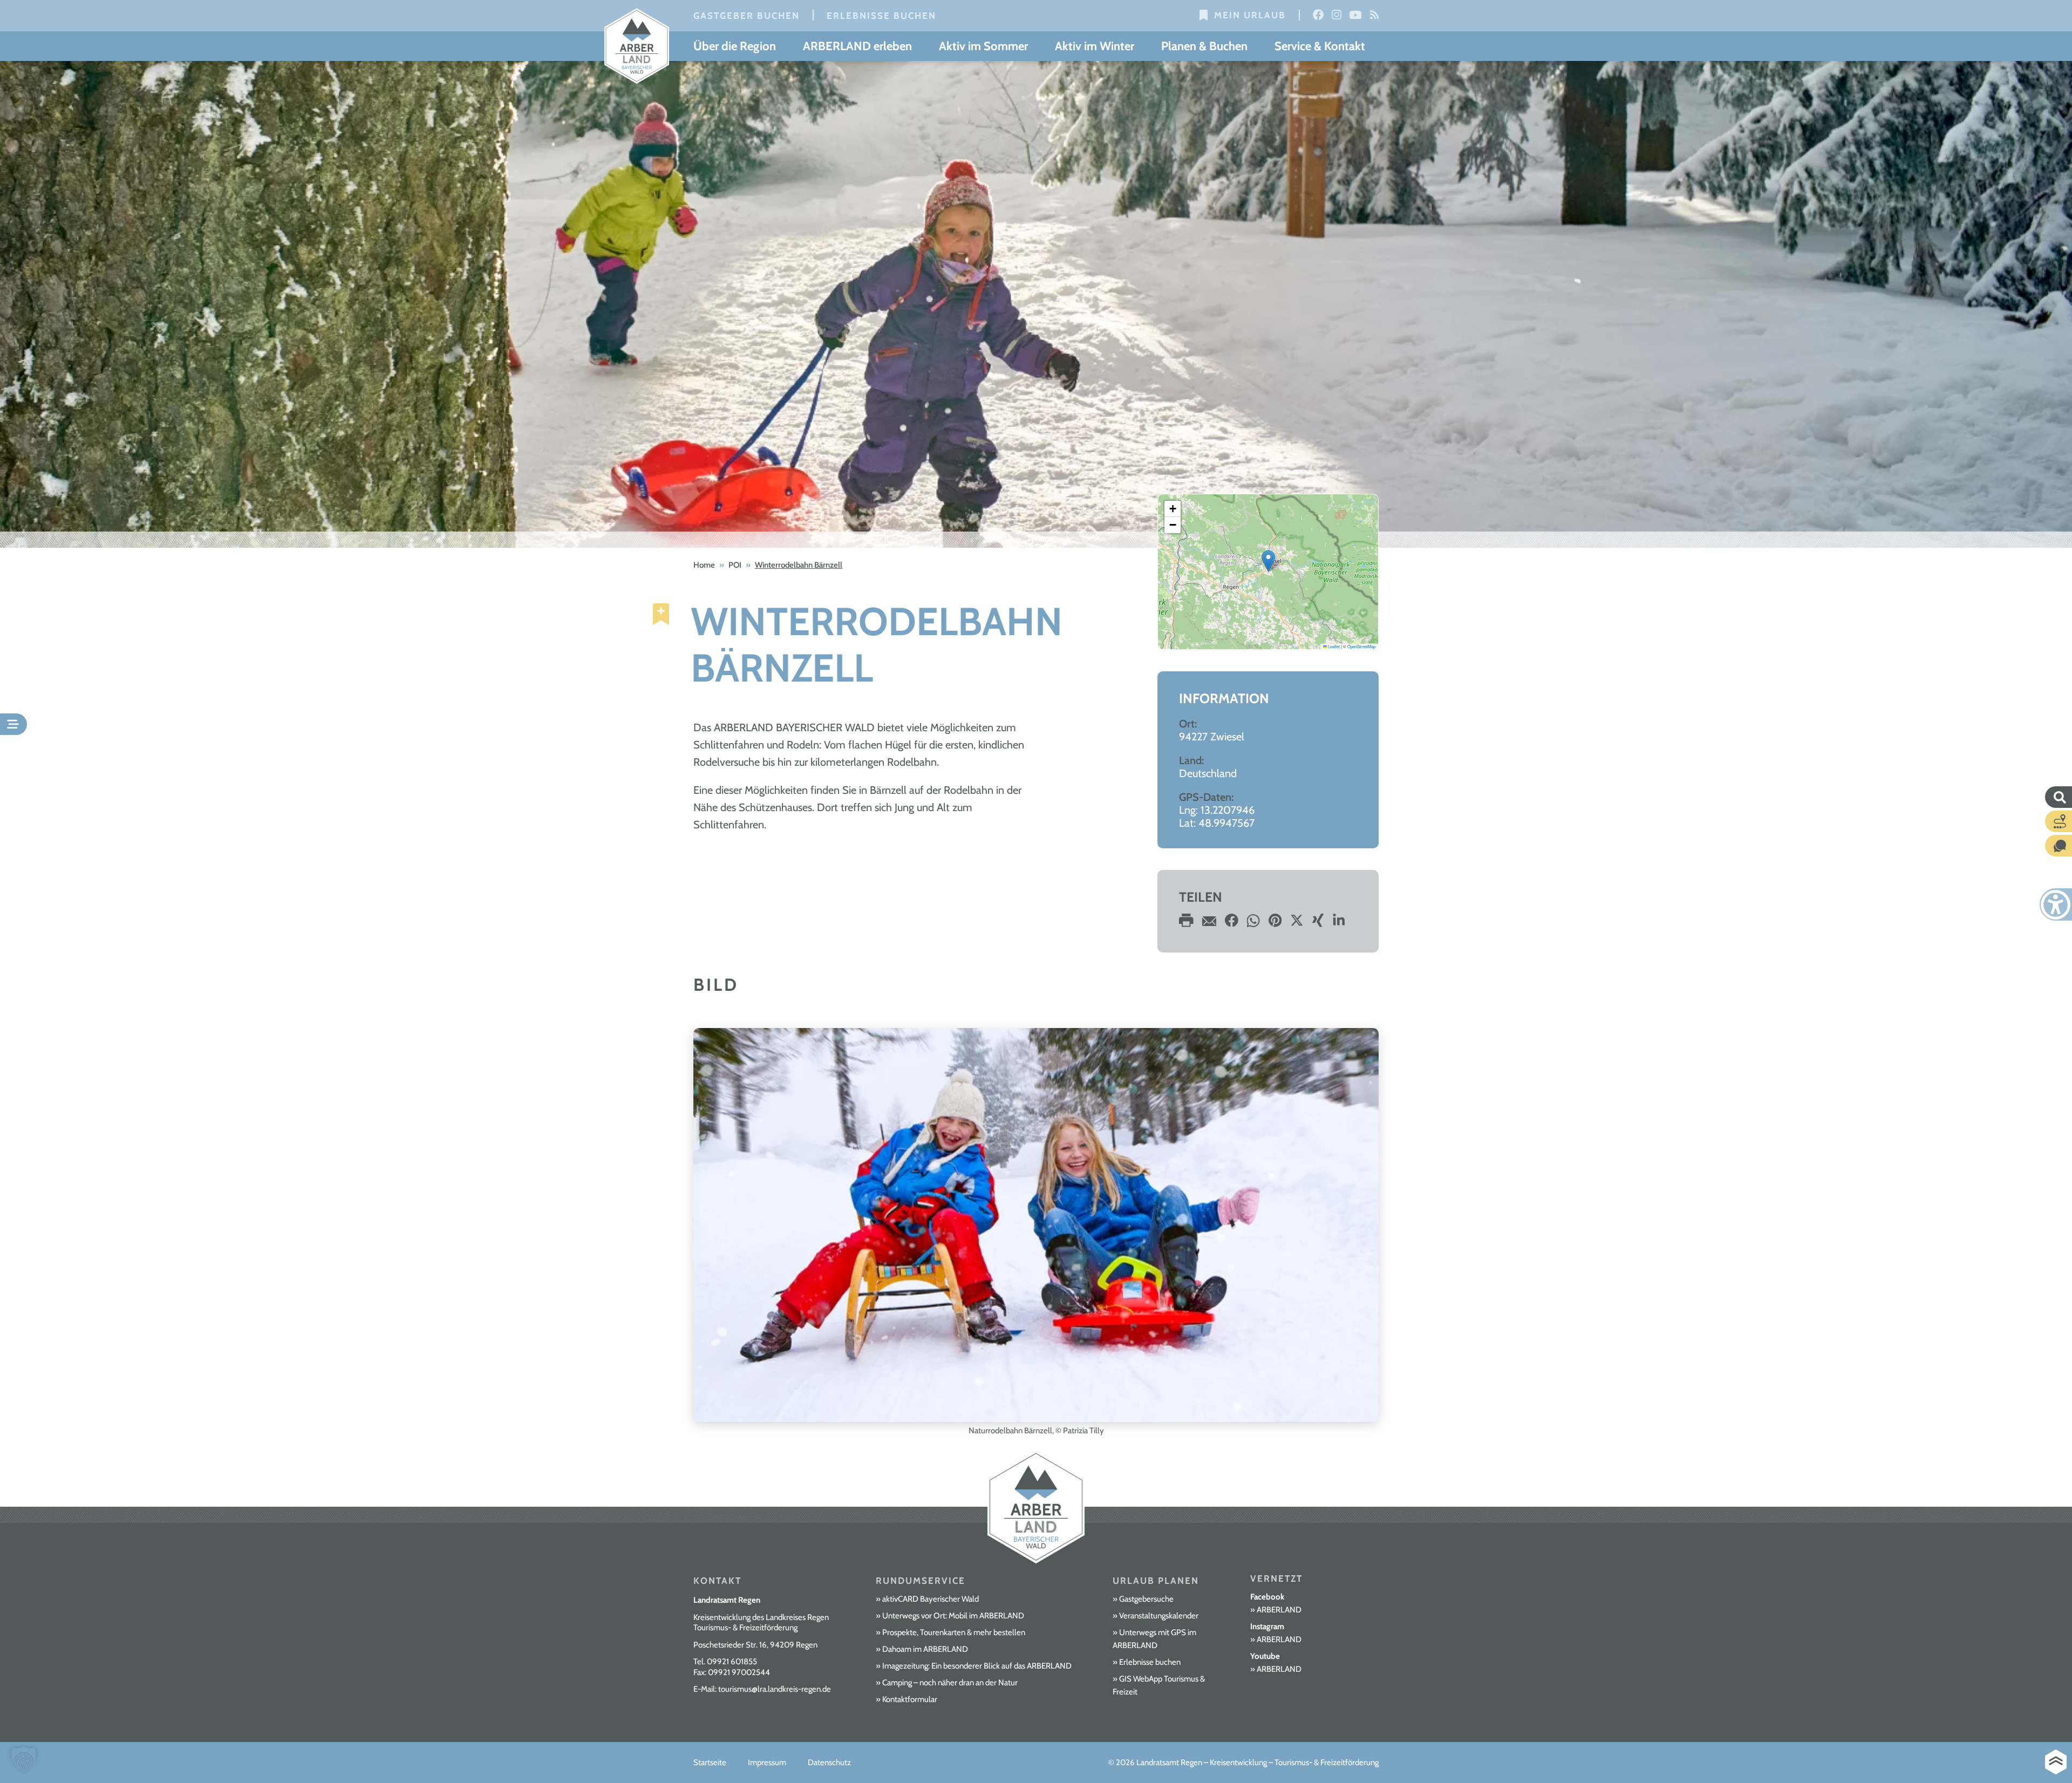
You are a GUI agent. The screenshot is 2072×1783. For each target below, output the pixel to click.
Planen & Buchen (1204, 46)
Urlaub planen (1156, 1581)
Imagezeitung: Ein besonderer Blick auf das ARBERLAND (977, 1666)
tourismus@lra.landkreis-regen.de (775, 1689)
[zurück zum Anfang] (2056, 1762)
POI (735, 565)
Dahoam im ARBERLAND (925, 1649)
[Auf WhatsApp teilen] (1253, 924)
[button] (1268, 561)
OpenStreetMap (1361, 646)
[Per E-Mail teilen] (1209, 924)
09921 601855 (732, 1662)
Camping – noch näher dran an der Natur (950, 1683)
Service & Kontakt (1320, 46)
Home (704, 565)
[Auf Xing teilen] (1318, 924)
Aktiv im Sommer (983, 46)
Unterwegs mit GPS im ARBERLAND (1154, 1639)
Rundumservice (921, 1581)
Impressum (767, 1762)
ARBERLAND (1279, 1610)
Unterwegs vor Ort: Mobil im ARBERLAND (953, 1616)
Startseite (710, 1762)
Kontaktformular (910, 1699)
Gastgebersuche (1146, 1599)
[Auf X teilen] (1297, 924)
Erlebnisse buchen (881, 16)
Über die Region (735, 46)
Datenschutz (829, 1762)
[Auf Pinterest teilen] (1275, 924)
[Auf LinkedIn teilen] (1339, 924)
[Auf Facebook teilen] (1232, 924)
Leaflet (1333, 646)
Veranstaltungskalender (1159, 1616)
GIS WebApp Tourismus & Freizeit (1159, 1685)
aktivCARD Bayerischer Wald (931, 1599)
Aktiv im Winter (1095, 46)
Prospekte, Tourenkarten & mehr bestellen (954, 1632)
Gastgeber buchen (747, 16)
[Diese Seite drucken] (1186, 924)
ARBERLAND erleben (857, 46)
